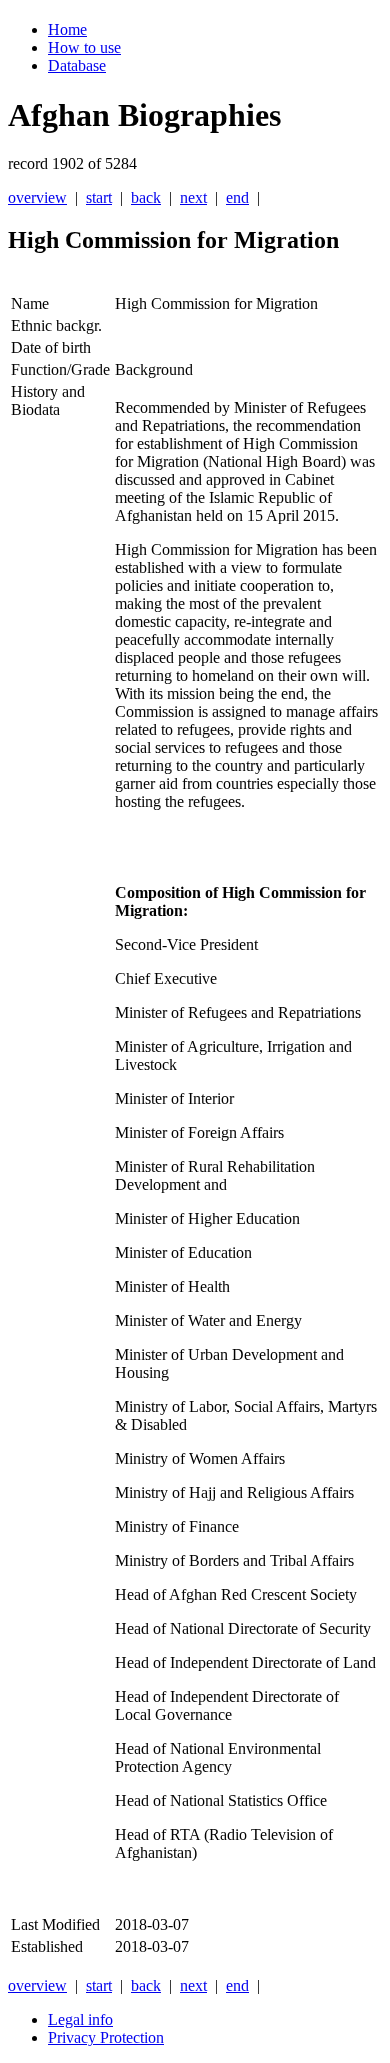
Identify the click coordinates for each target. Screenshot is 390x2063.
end (237, 197)
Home (67, 29)
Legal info (80, 2019)
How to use (84, 47)
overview (37, 197)
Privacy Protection (106, 2037)
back (146, 197)
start (99, 197)
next (193, 197)
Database (77, 65)
